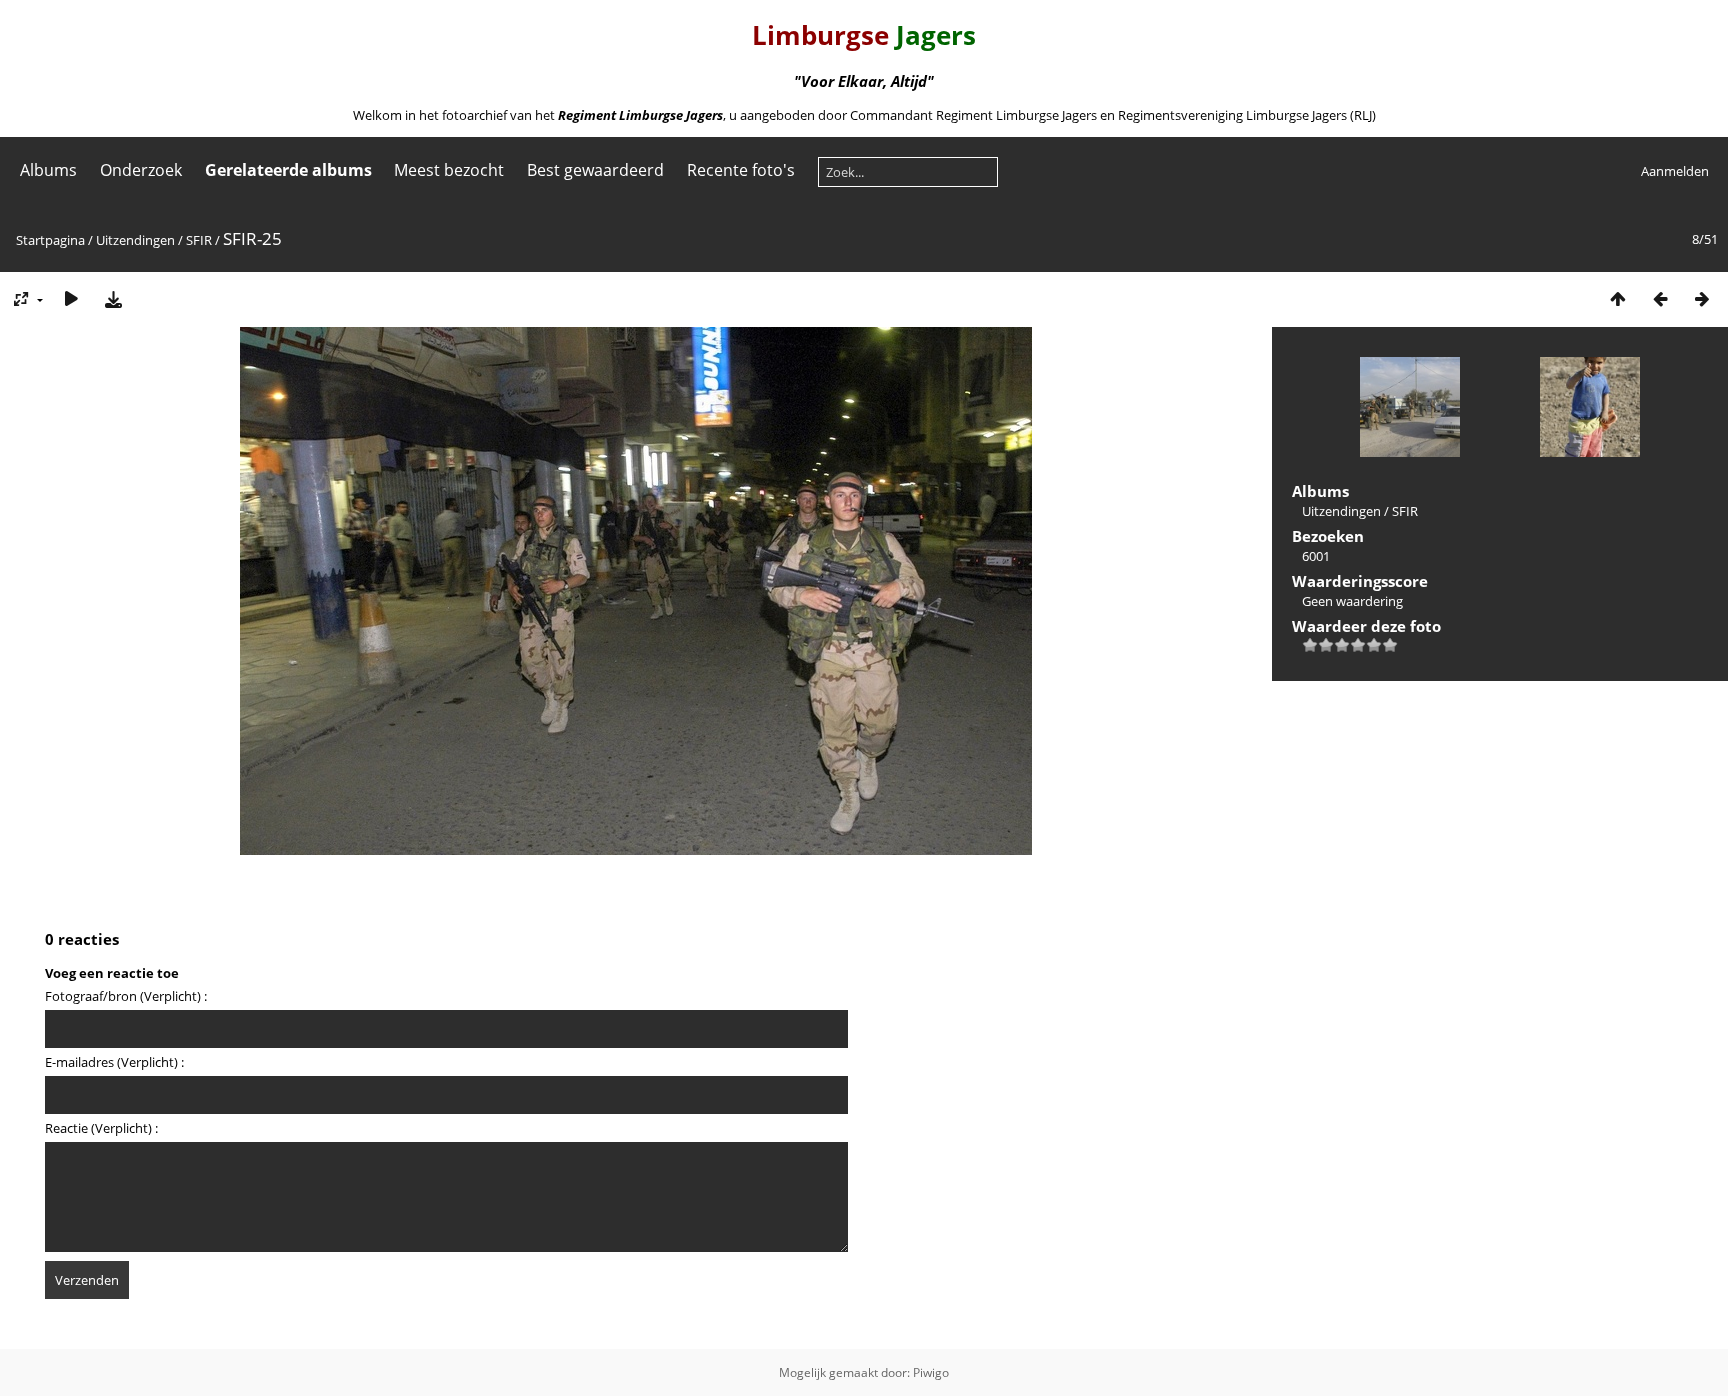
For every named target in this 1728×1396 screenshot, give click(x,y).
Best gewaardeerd (595, 170)
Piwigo (931, 1372)
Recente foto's (741, 170)
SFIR (199, 240)
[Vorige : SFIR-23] (1660, 298)
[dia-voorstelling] (71, 298)
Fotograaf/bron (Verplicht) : (126, 996)
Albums (48, 170)
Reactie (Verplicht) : (101, 1128)
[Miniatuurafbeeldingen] (1618, 298)
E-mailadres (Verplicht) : (114, 1062)
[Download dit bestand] (113, 298)
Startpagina (50, 240)
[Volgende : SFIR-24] (1702, 298)
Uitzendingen (135, 240)
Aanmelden (1675, 171)
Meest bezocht (449, 170)
